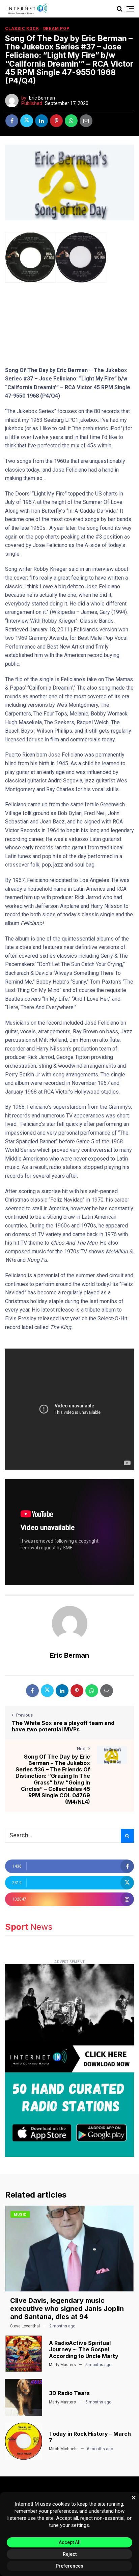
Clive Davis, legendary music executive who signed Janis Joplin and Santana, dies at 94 (67, 2309)
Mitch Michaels (63, 2449)
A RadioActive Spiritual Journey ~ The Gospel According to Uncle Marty (84, 2349)
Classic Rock (22, 29)
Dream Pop (56, 29)
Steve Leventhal (25, 2326)
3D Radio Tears (69, 2393)
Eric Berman (42, 98)
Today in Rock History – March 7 (90, 2437)
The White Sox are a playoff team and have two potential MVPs (63, 1726)
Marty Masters (62, 2365)
